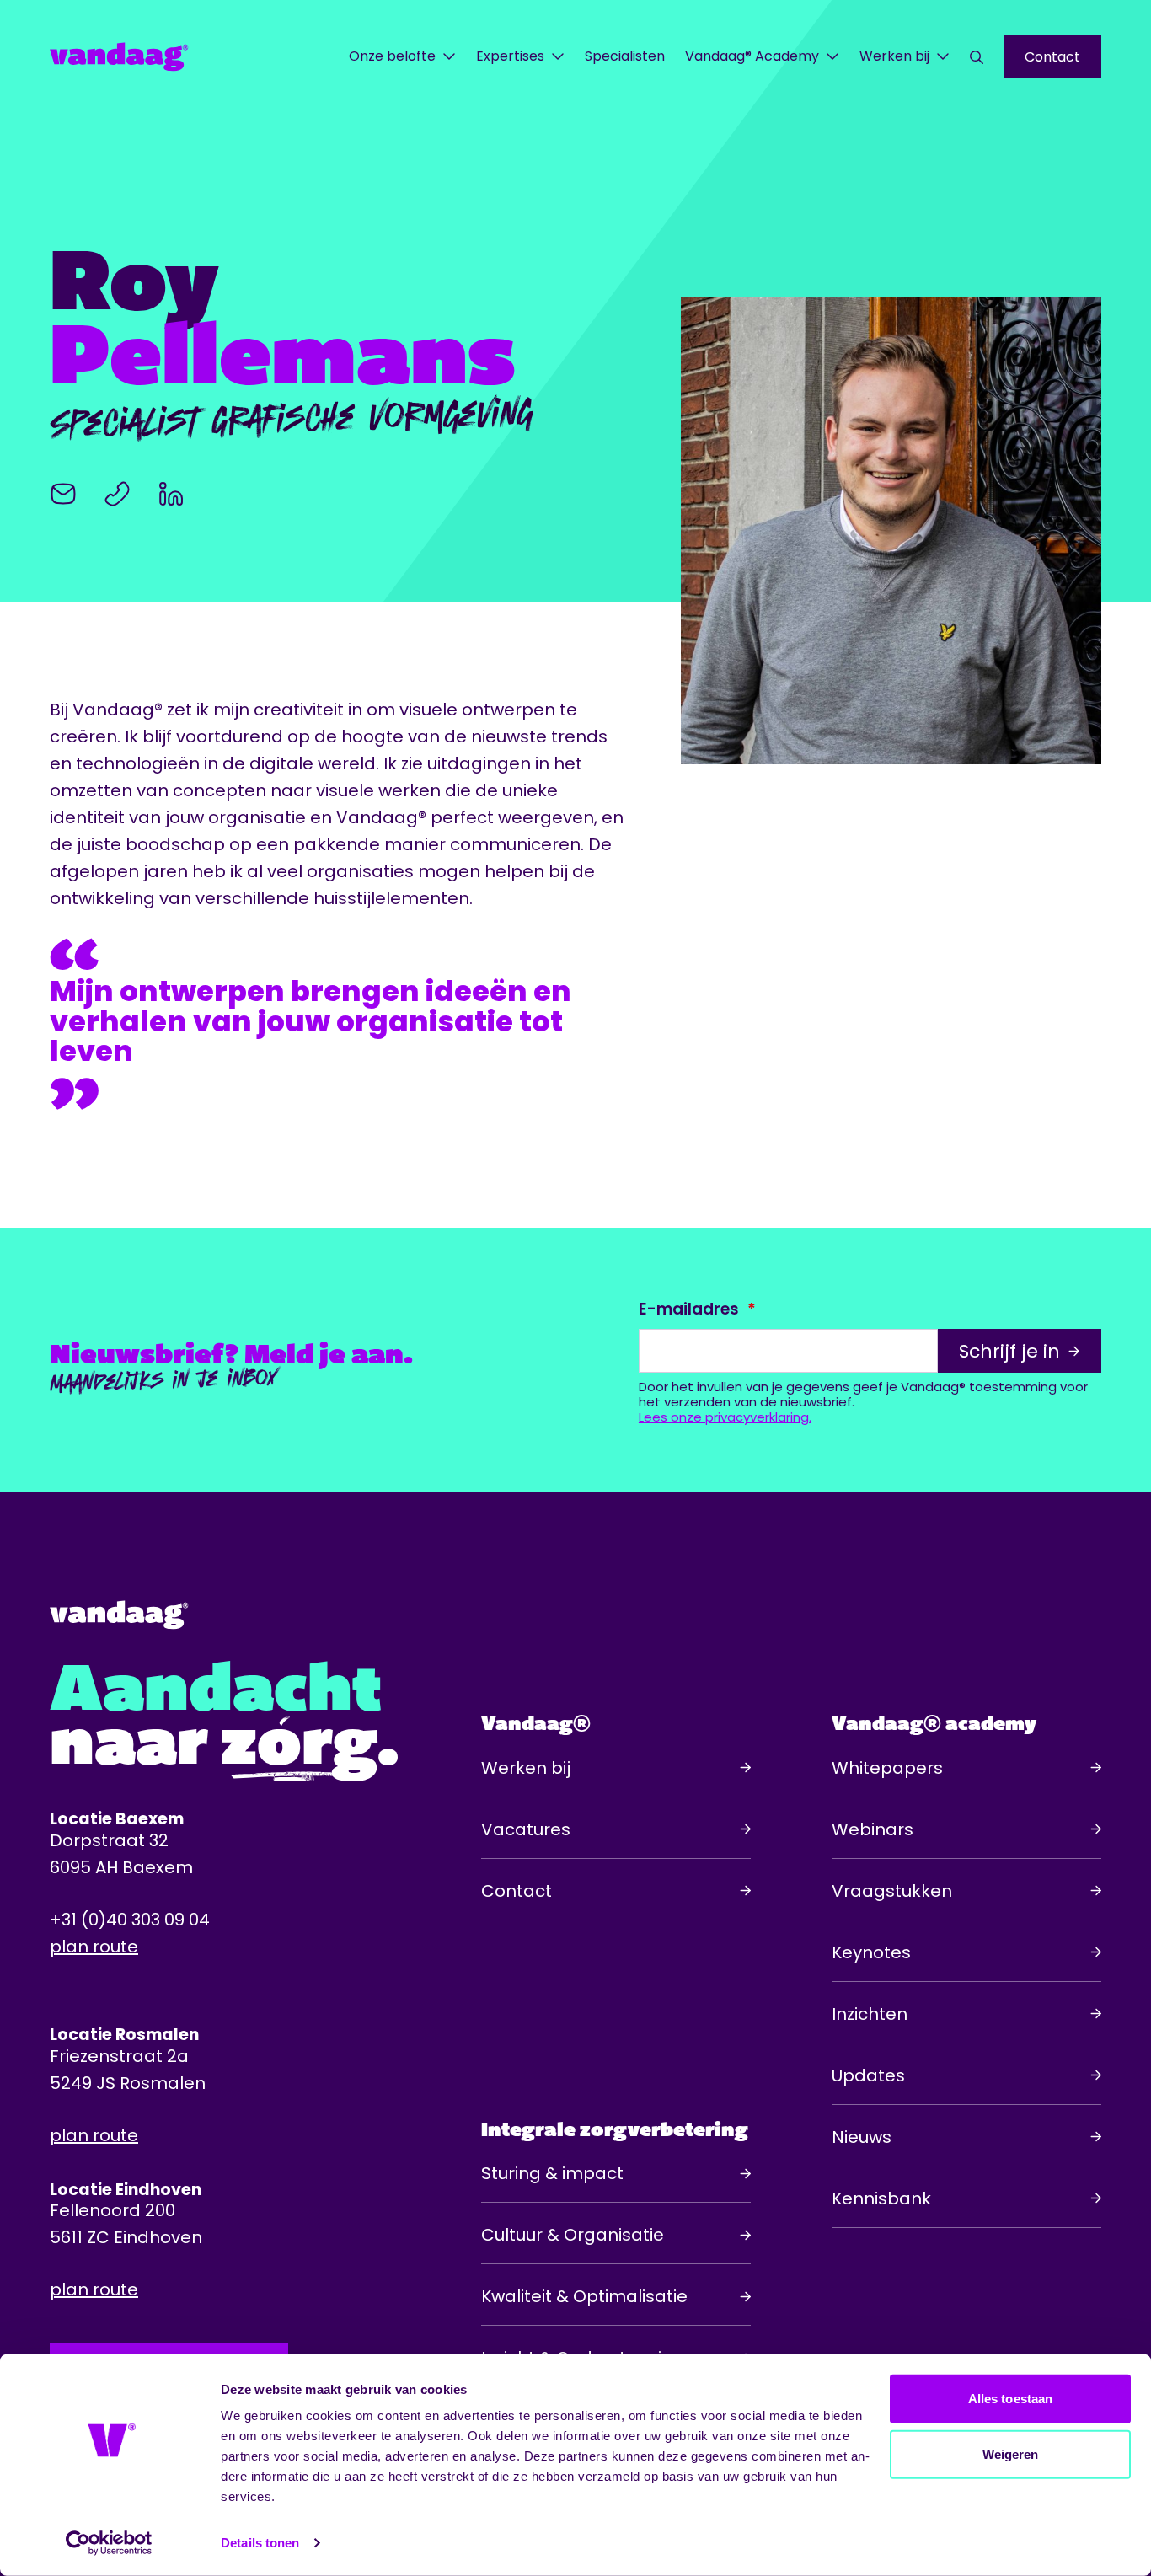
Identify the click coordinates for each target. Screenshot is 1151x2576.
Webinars (873, 1829)
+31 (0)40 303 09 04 (130, 1920)
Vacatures (526, 1829)
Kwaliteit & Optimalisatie (584, 2296)
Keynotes (871, 1952)
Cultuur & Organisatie (573, 2235)
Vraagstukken (892, 1891)
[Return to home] (145, 56)
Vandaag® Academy (752, 56)
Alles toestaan (1010, 2399)
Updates (868, 2075)
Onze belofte (392, 56)
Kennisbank (881, 2198)
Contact (1052, 57)
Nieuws (862, 2137)
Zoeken (977, 56)
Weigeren (1011, 2453)
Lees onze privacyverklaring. (725, 1417)
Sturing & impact (552, 2173)
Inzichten (870, 2014)
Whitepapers (887, 1768)
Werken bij (894, 56)
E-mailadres (689, 1309)
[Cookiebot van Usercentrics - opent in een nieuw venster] (109, 2543)
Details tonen (260, 2543)
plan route (94, 1947)
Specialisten (625, 56)
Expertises (510, 56)
